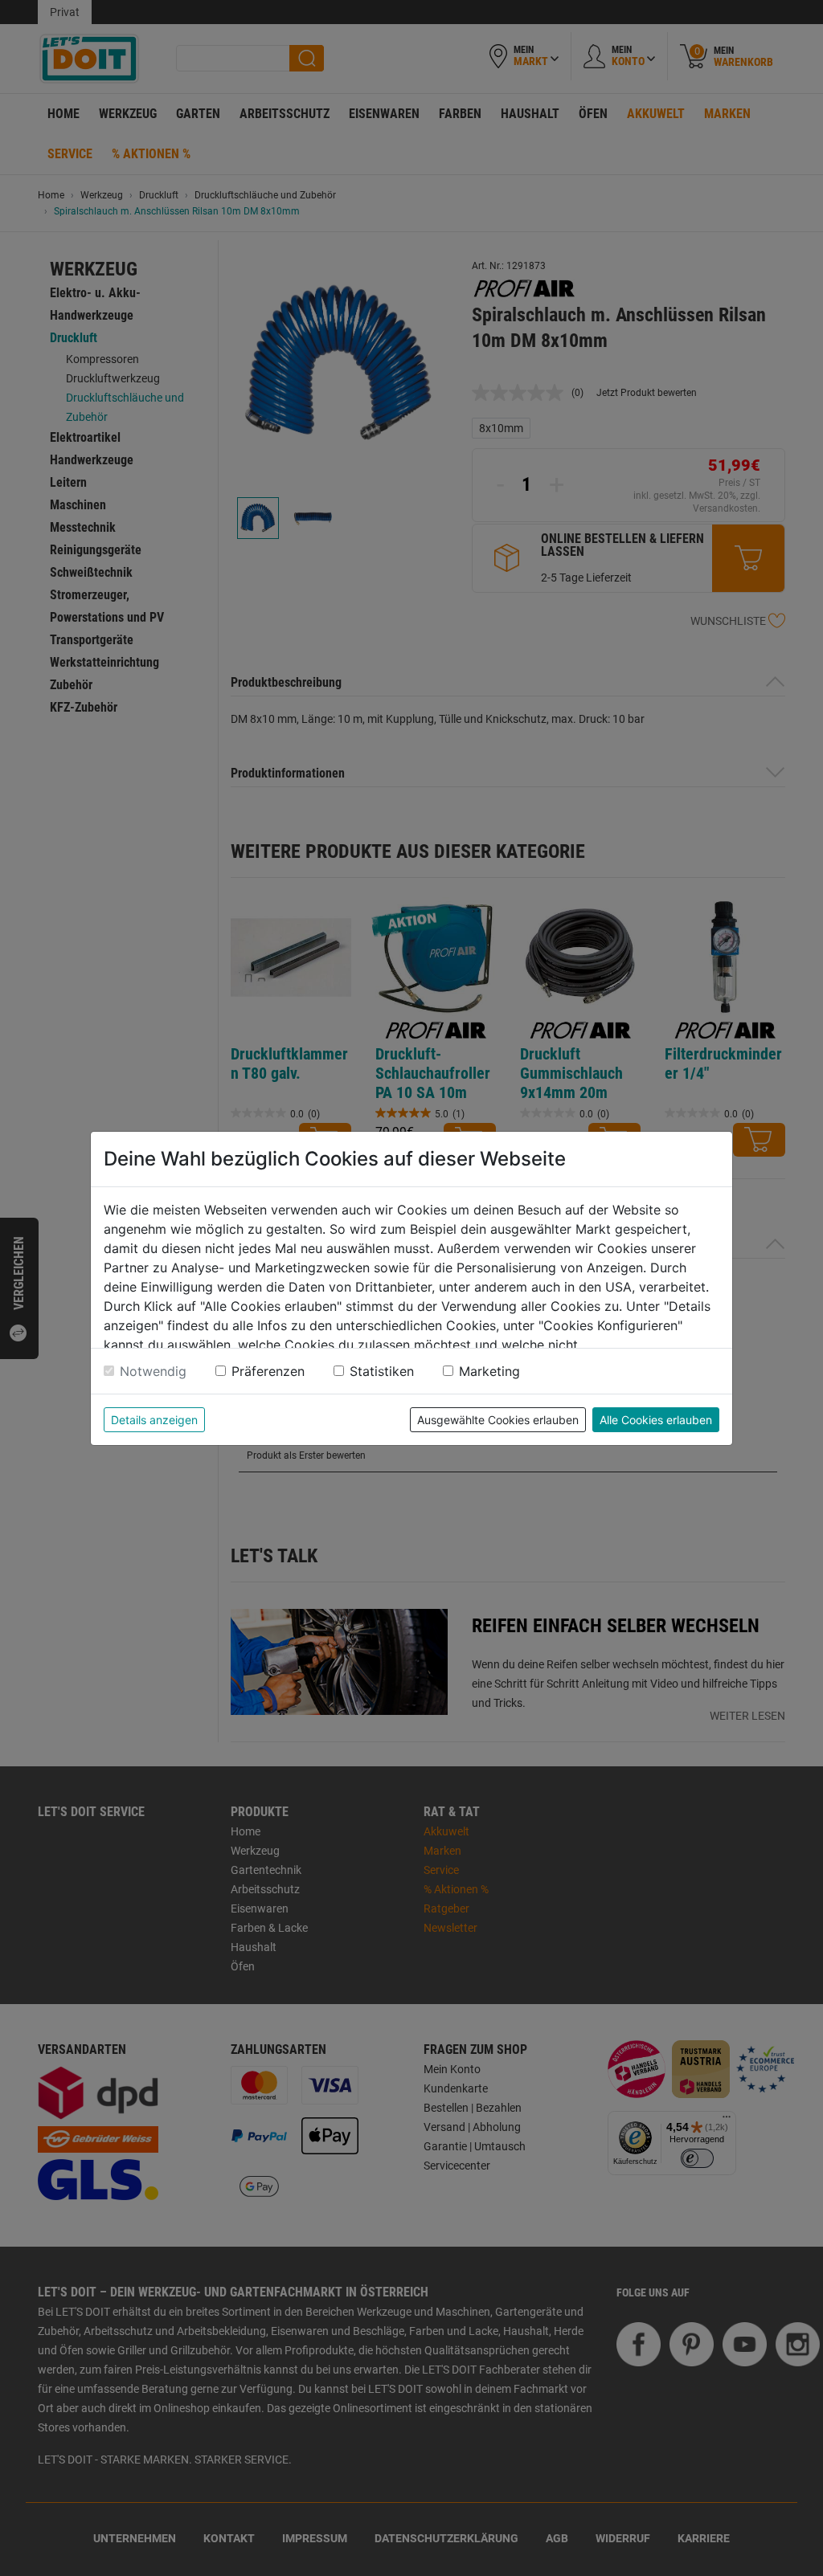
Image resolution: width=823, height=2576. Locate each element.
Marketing (489, 1371)
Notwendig (153, 1371)
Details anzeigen (154, 1420)
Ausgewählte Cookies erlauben (498, 1420)
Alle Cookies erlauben (656, 1420)
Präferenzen (268, 1371)
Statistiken (382, 1371)
